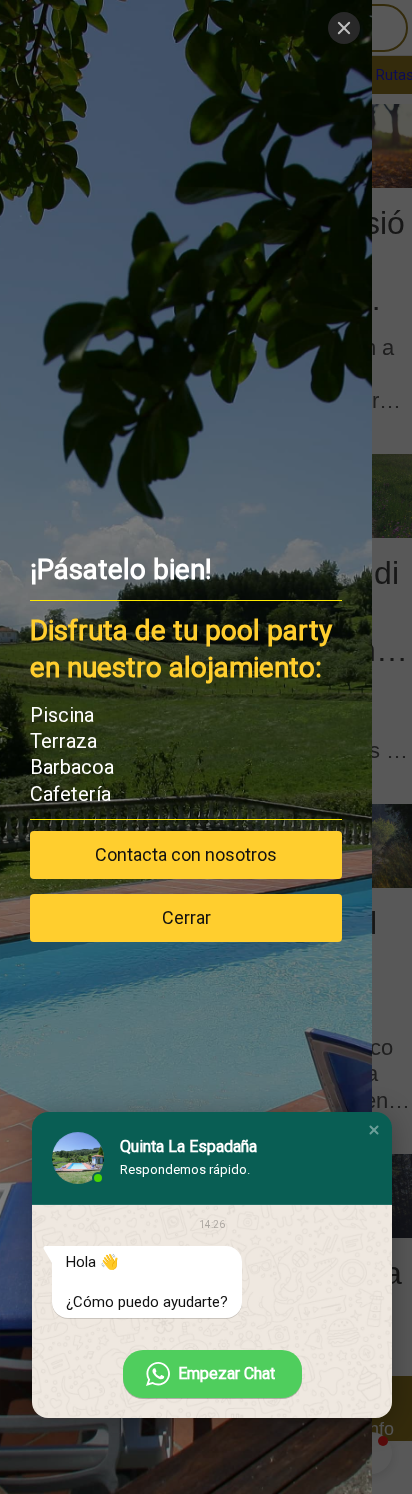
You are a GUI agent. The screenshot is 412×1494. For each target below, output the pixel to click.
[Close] (344, 28)
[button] (374, 1130)
